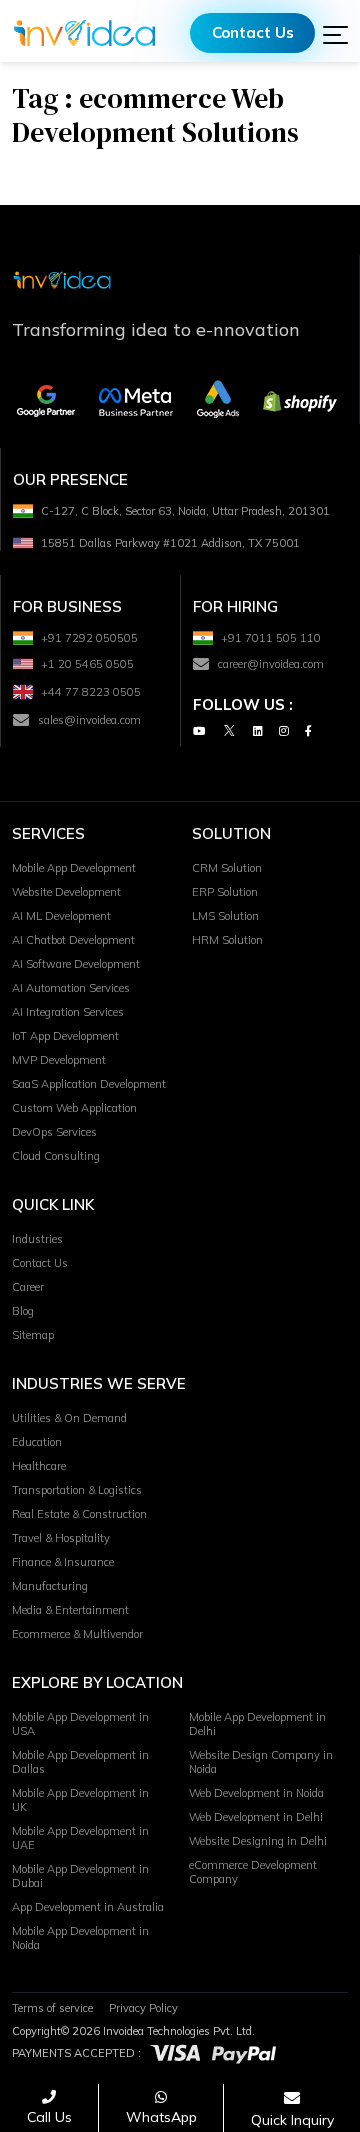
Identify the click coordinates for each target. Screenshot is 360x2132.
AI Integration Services (68, 1012)
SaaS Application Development (89, 1084)
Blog (23, 1311)
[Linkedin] (258, 730)
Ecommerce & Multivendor (77, 1634)
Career (28, 1287)
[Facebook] (308, 730)
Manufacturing (50, 1586)
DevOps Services (54, 1132)
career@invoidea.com (271, 664)
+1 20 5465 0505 (87, 664)
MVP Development (59, 1060)
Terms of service (52, 2008)
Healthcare (39, 1466)
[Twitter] (229, 730)
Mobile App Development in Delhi (257, 1724)
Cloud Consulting (56, 1156)
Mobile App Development (74, 868)
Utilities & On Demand (69, 1418)
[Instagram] (284, 730)
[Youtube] (199, 730)
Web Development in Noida (256, 1793)
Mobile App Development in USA (80, 1724)
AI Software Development (76, 964)
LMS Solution (225, 916)
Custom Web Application (74, 1108)
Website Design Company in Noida (261, 1762)
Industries (37, 1239)
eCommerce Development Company (253, 1872)
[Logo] (84, 33)
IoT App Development (65, 1036)
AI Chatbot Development (73, 940)
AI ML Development (61, 916)
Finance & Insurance (63, 1562)
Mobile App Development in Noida (80, 1938)
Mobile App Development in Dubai (80, 1876)
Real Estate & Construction (79, 1514)
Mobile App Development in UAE (80, 1838)
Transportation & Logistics (77, 1490)
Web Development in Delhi (256, 1817)
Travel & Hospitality (61, 1538)
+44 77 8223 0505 (91, 692)
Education (37, 1442)
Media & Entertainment (70, 1610)
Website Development (66, 892)
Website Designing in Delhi (258, 1841)
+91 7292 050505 (89, 638)
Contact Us (253, 32)
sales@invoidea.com (89, 720)
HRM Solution (227, 940)
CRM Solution (227, 868)
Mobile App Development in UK (80, 1800)
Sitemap (33, 1335)
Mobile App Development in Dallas (80, 1762)
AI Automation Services (71, 988)
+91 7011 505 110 (271, 638)
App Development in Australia (88, 1907)
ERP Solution (225, 892)
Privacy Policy (143, 2008)
